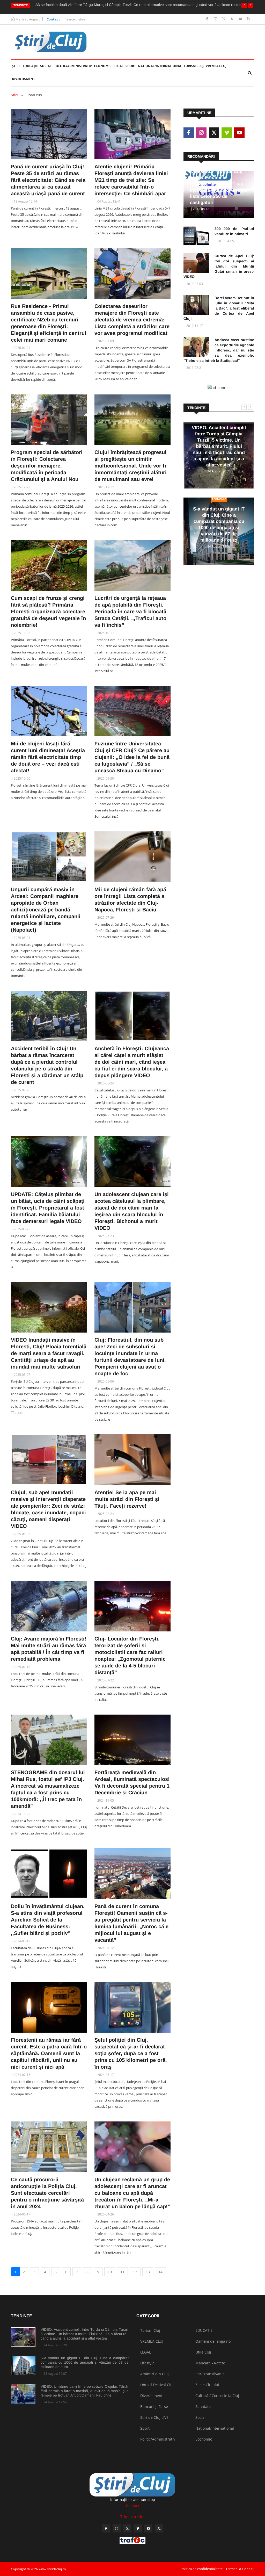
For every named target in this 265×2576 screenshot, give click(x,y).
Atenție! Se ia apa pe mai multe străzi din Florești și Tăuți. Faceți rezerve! (127, 1499)
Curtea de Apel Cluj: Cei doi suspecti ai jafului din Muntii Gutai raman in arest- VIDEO (219, 266)
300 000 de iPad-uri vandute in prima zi (234, 231)
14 (160, 2272)
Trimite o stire (75, 19)
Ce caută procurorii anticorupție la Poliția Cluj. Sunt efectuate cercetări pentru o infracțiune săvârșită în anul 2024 (47, 2193)
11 (122, 2272)
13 (148, 2272)
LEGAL (119, 66)
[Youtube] (241, 19)
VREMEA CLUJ (216, 66)
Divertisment (23, 79)
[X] (224, 19)
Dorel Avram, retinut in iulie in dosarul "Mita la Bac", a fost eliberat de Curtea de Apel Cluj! (219, 308)
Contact (53, 19)
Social (46, 66)
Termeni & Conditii (240, 2569)
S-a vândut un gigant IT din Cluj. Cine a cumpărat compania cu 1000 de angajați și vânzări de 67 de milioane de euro (85, 2362)
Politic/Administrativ (73, 66)
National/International (160, 66)
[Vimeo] (233, 19)
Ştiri (16, 66)
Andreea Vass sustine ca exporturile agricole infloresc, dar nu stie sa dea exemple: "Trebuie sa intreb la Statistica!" (219, 350)
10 (110, 2272)
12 (135, 2272)
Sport (131, 66)
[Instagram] (216, 19)
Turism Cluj (194, 66)
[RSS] (249, 19)
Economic (103, 66)
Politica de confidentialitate (202, 2569)
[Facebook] (208, 19)
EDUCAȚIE (31, 66)
